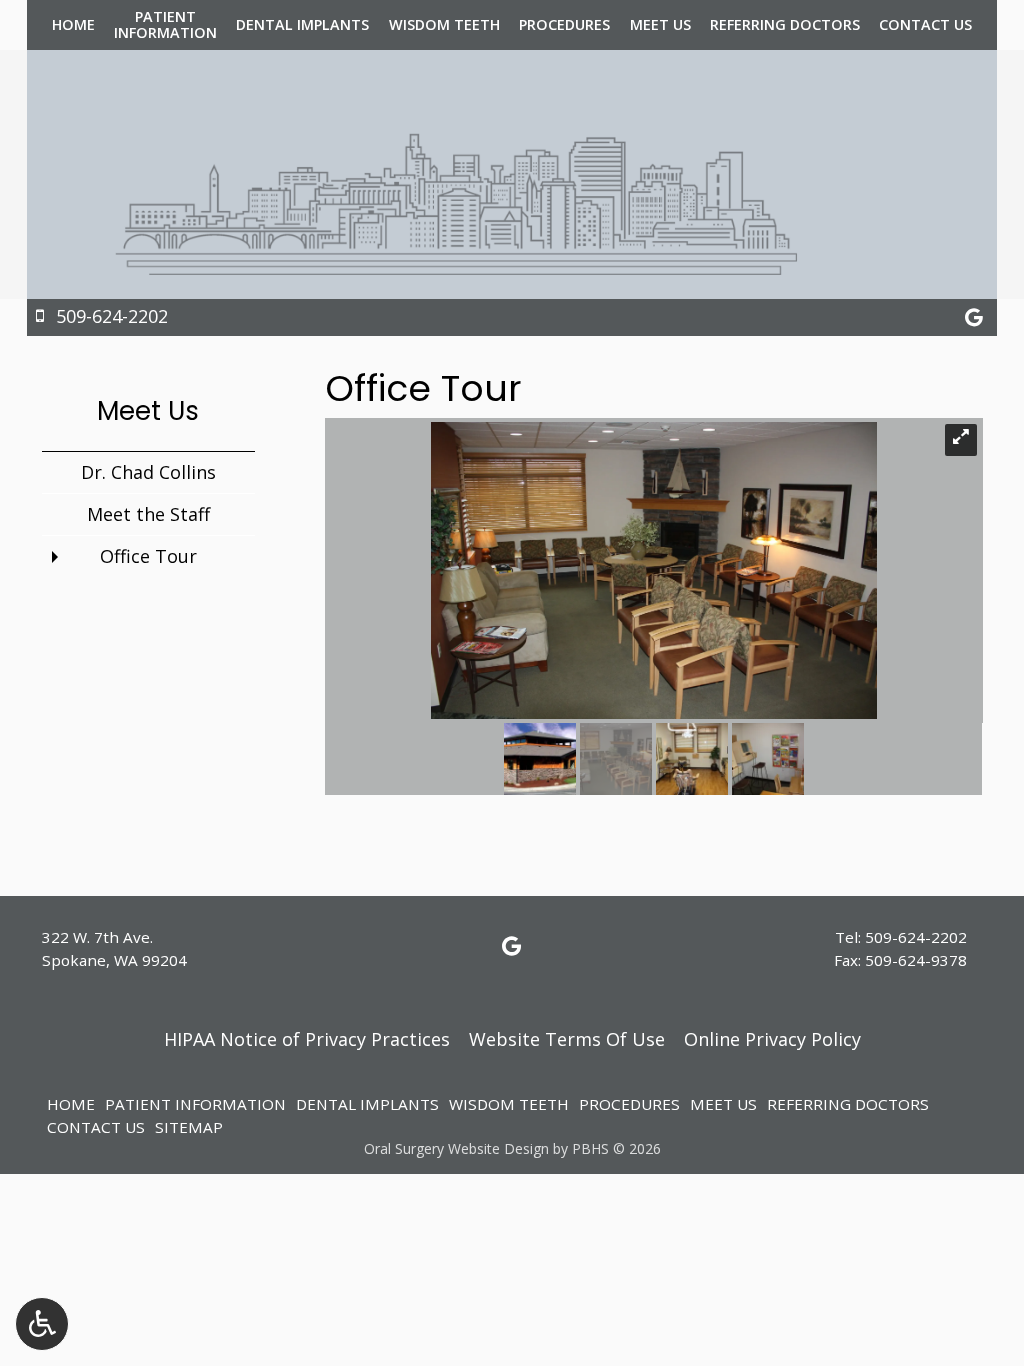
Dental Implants (302, 25)
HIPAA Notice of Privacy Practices (307, 1039)
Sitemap (189, 1127)
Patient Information (195, 1104)
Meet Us (660, 25)
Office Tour (148, 556)
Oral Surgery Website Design (456, 1148)
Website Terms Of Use (567, 1039)
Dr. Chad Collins (148, 472)
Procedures (564, 25)
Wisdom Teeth (444, 25)
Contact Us (925, 25)
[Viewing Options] (42, 1324)
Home (73, 25)
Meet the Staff (148, 514)
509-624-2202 (916, 937)
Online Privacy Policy (772, 1039)
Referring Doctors (785, 25)
